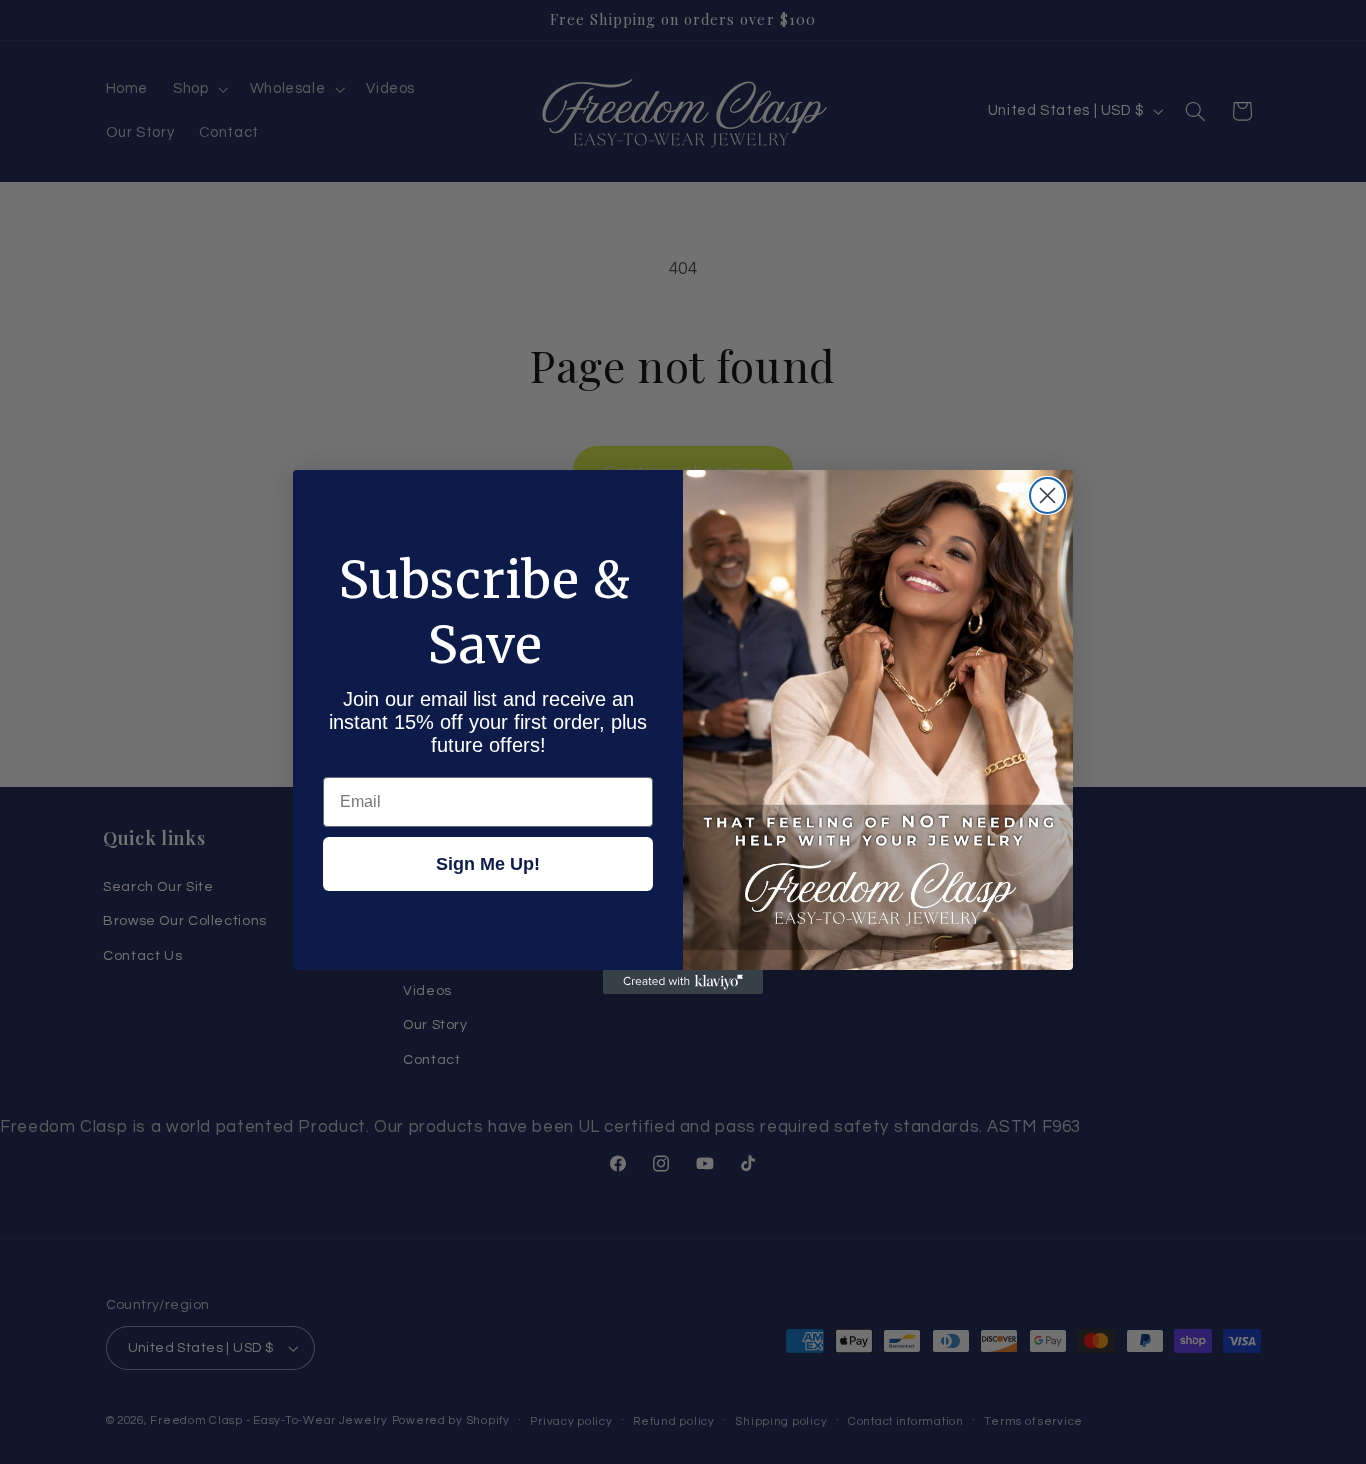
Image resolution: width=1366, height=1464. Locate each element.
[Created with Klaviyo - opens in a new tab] (683, 982)
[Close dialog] (1047, 495)
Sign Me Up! (488, 864)
